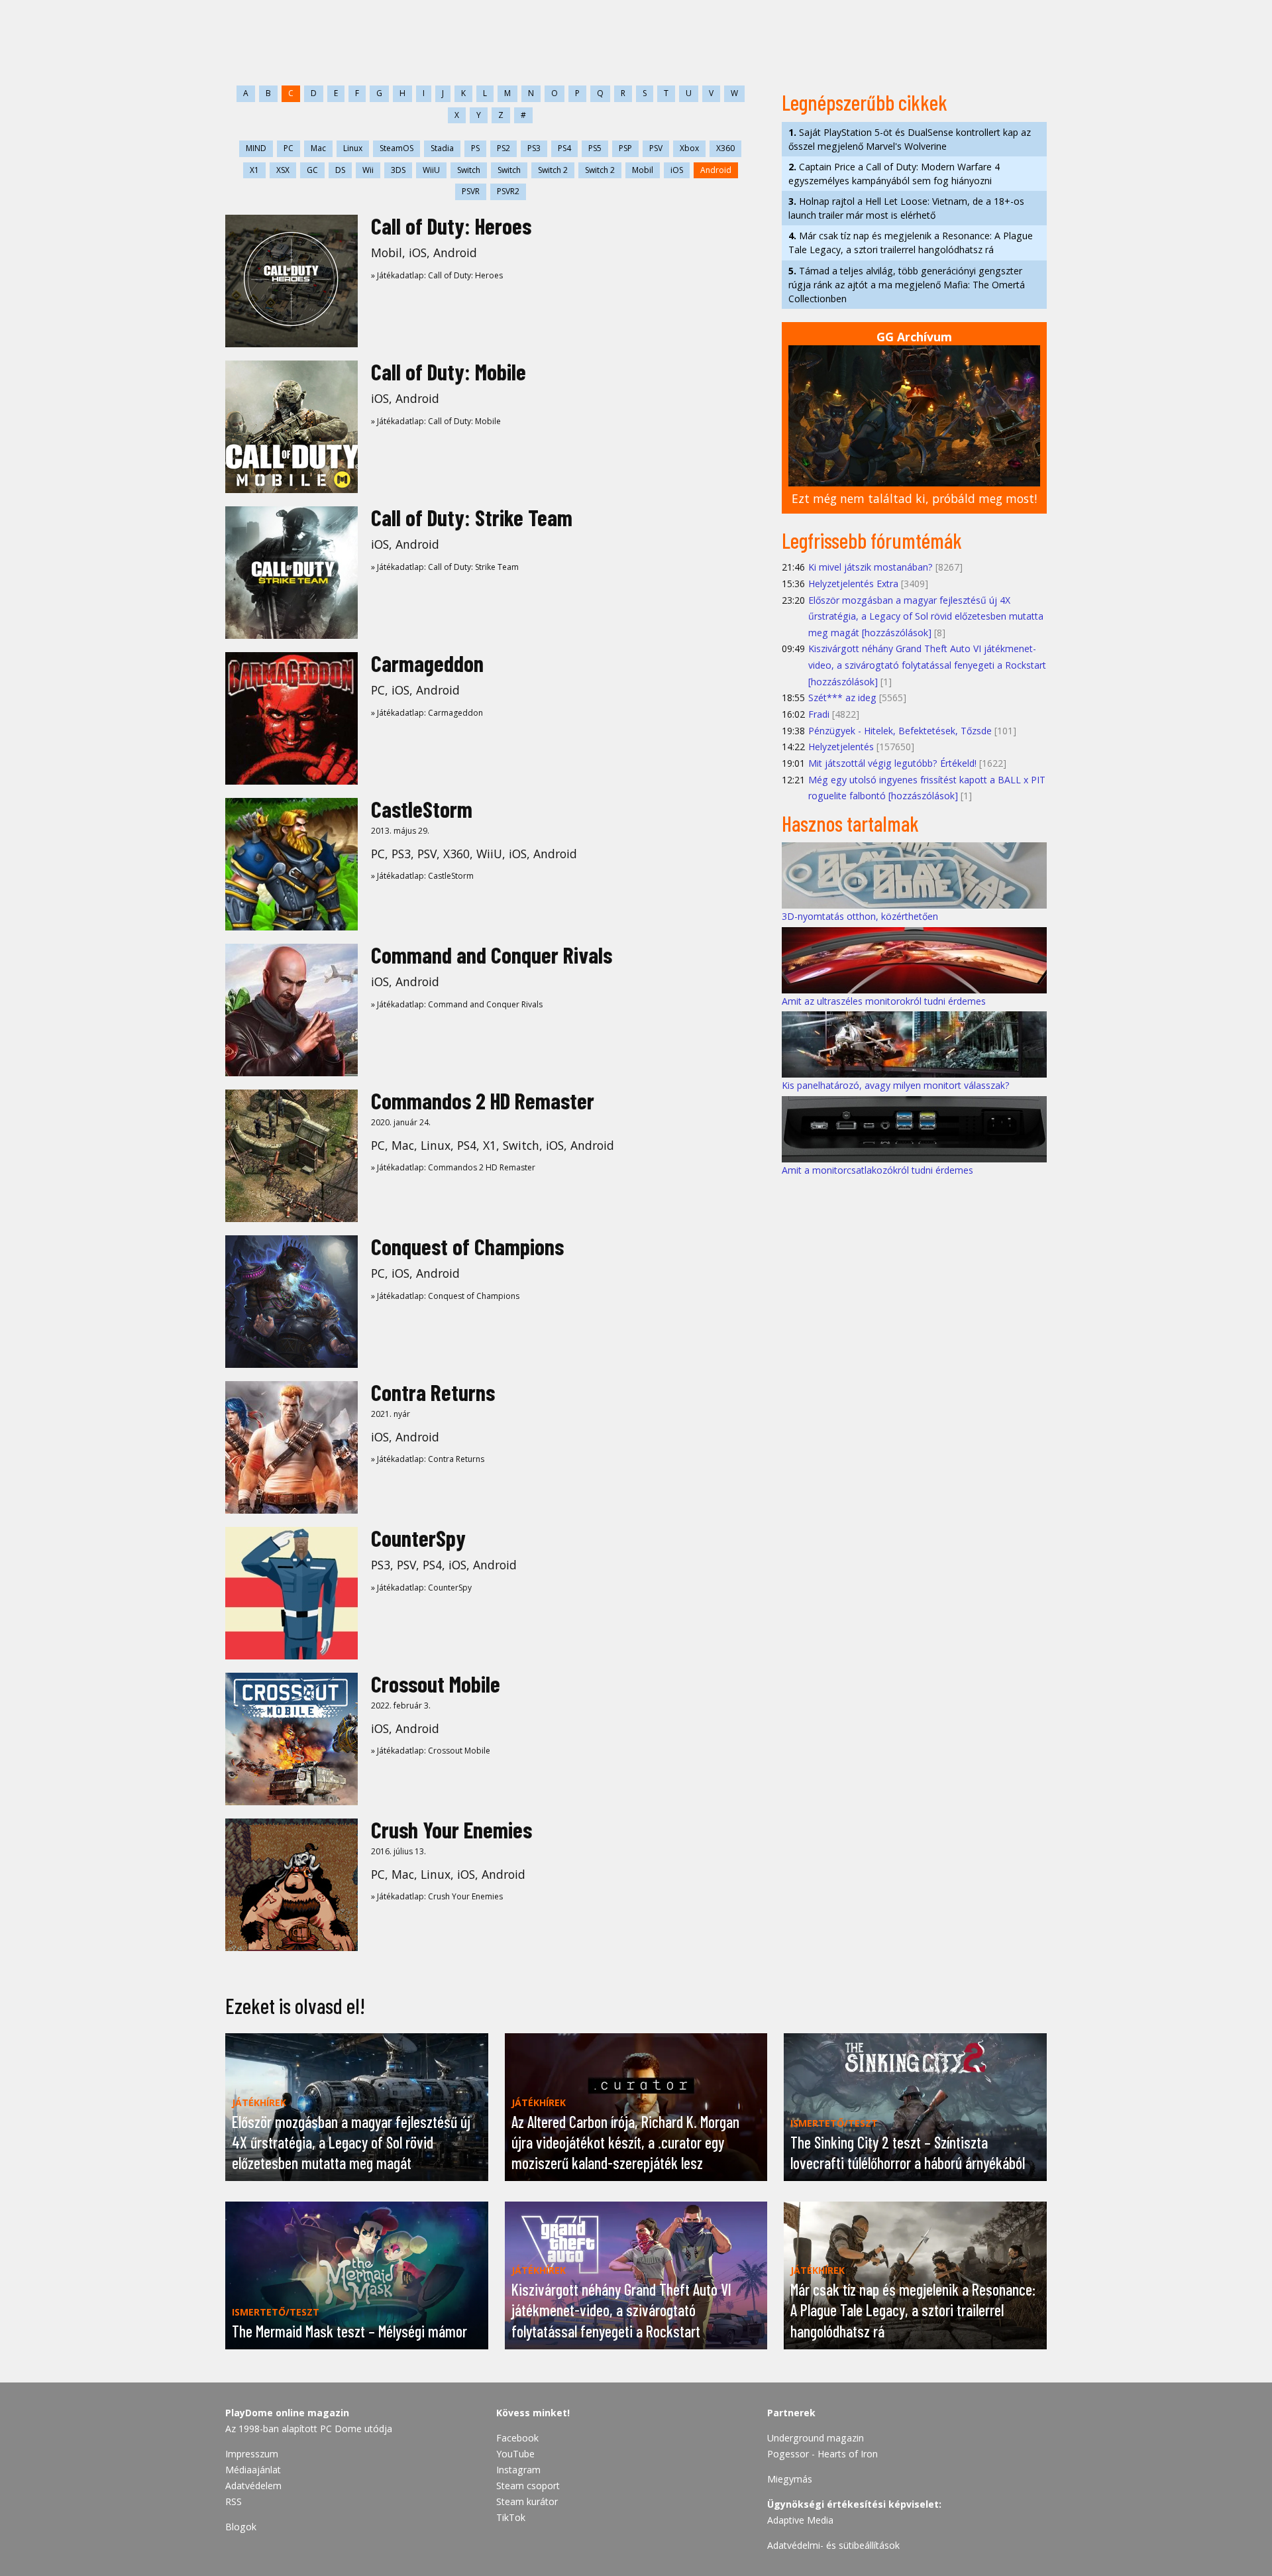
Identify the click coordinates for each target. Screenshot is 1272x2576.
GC (312, 170)
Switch (469, 170)
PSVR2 (508, 191)
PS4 (564, 148)
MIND (256, 148)
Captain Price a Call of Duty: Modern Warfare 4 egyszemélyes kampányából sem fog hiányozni (894, 174)
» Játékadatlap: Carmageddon (427, 713)
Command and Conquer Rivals (492, 955)
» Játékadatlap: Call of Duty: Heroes (437, 275)
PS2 (503, 148)
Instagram (518, 2470)
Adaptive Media (800, 2520)
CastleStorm (422, 809)
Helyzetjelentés (841, 747)
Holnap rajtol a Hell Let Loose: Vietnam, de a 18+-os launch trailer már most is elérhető (906, 208)
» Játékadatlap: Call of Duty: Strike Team (445, 567)
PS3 (534, 148)
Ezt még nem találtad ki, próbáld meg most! (914, 498)
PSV (656, 148)
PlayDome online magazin (287, 2413)
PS (475, 148)
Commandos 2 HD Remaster (483, 1100)
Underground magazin (816, 2438)
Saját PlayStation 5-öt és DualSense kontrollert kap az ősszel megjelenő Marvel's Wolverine (910, 139)
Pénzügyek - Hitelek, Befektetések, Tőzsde (900, 731)
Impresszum (252, 2454)
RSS (234, 2501)
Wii (368, 170)
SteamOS (397, 148)
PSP (625, 148)
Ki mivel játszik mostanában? (871, 567)
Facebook (517, 2438)
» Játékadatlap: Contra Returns (428, 1459)
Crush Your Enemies (451, 1829)
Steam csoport (528, 2486)
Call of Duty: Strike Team (472, 517)
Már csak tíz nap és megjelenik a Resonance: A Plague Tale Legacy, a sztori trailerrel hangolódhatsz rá (911, 243)
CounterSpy (418, 1538)
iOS (677, 170)
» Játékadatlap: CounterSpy (421, 1588)
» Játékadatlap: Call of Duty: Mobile (436, 421)
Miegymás (790, 2479)
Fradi (819, 714)
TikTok (511, 2517)
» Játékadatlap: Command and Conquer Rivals (457, 1004)
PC (289, 148)
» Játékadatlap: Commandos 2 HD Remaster (453, 1167)
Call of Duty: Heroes (451, 226)
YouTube (515, 2454)
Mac (318, 148)
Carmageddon (427, 663)
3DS (398, 170)
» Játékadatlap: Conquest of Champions (445, 1296)
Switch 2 (553, 170)
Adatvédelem (253, 2486)
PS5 (595, 148)
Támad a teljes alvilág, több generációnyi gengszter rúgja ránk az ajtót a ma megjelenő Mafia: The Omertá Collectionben (907, 285)
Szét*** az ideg (842, 698)
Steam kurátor (527, 2501)
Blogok (241, 2527)
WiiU (431, 170)
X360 (725, 148)
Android (716, 170)
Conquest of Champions (467, 1246)
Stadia (442, 148)
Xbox (689, 148)
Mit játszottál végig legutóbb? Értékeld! (892, 763)
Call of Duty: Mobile (449, 371)
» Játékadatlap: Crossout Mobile (431, 1751)
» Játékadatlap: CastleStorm (422, 876)
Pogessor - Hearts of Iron (822, 2454)
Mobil (643, 170)
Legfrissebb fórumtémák (872, 540)
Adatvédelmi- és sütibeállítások (833, 2545)
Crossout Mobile (436, 1684)
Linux (353, 148)
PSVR (471, 191)
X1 (254, 170)
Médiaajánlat (253, 2470)
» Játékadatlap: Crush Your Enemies (437, 1896)
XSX (283, 170)
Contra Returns (433, 1392)
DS (340, 170)
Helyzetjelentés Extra (853, 584)
